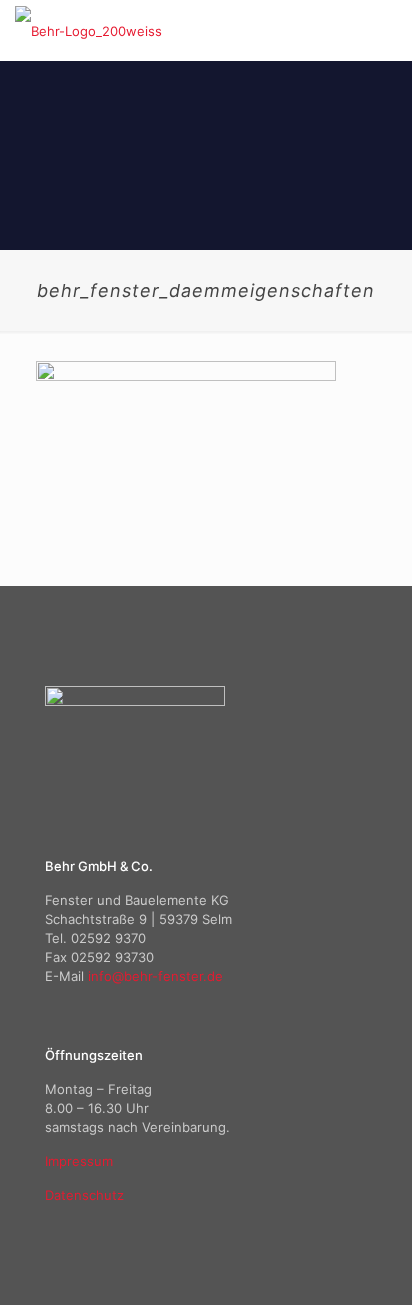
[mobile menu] (385, 30)
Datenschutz (84, 1195)
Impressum (79, 1161)
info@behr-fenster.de (155, 976)
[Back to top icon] (371, 1264)
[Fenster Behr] (88, 30)
